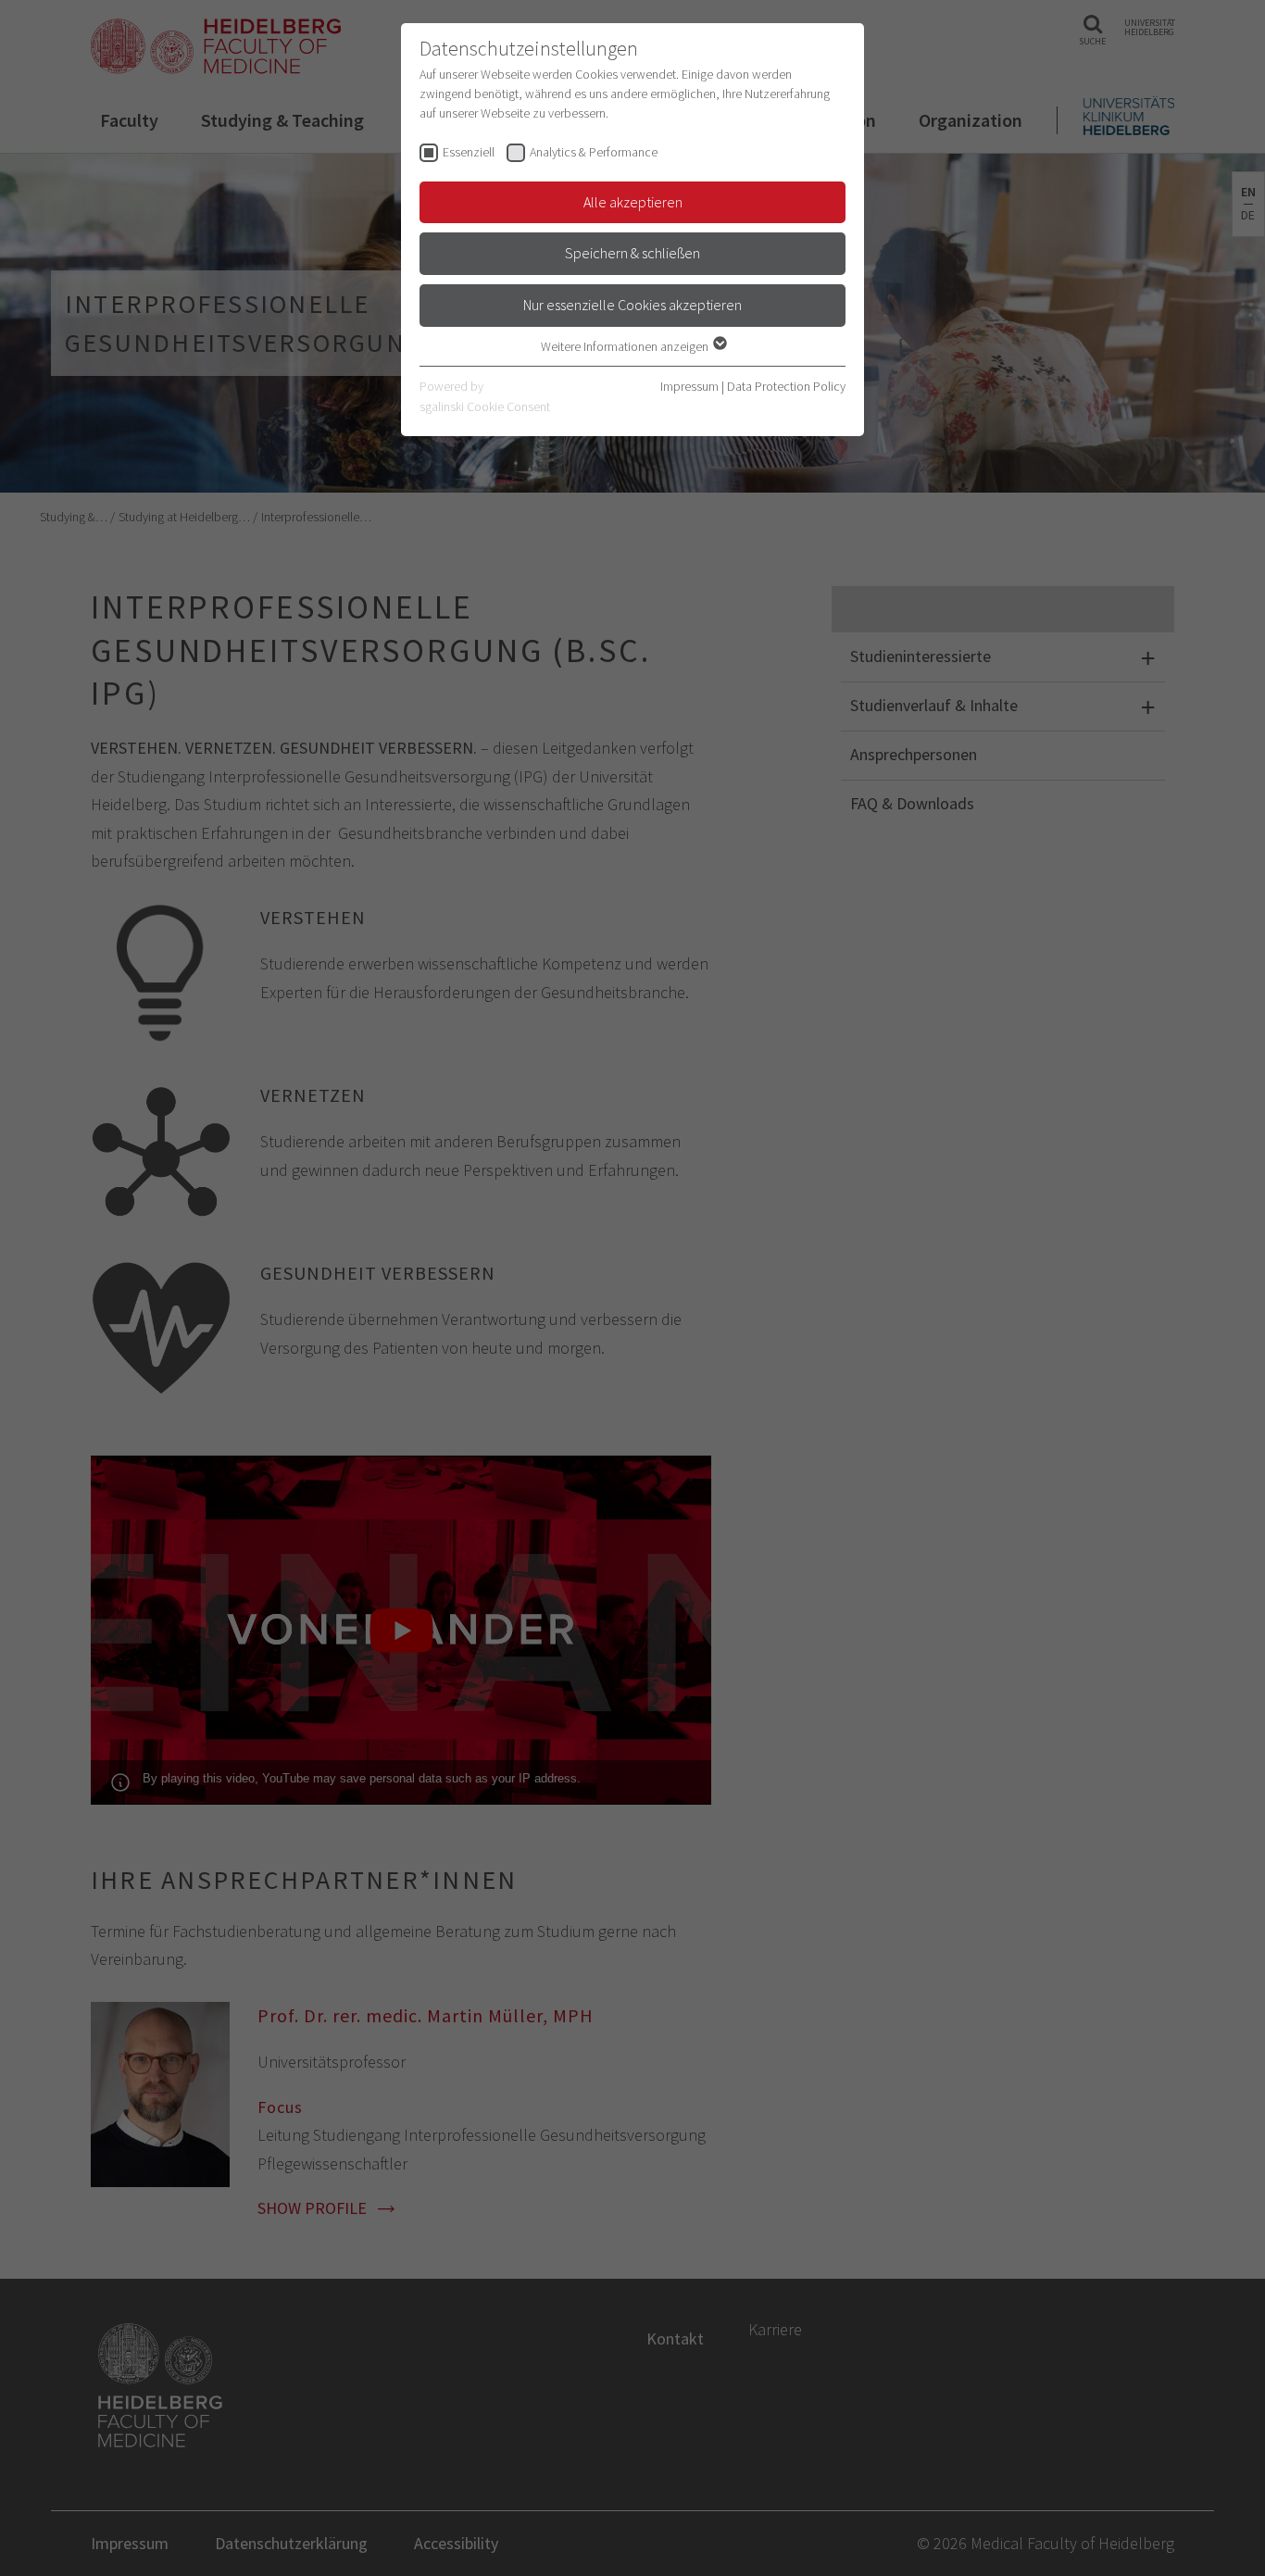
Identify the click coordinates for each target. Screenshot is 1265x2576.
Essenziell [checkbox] (469, 152)
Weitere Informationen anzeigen (626, 346)
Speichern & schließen (632, 253)
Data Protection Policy (786, 386)
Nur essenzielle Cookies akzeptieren (632, 305)
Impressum (689, 386)
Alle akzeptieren (633, 202)
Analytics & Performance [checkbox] (594, 152)
